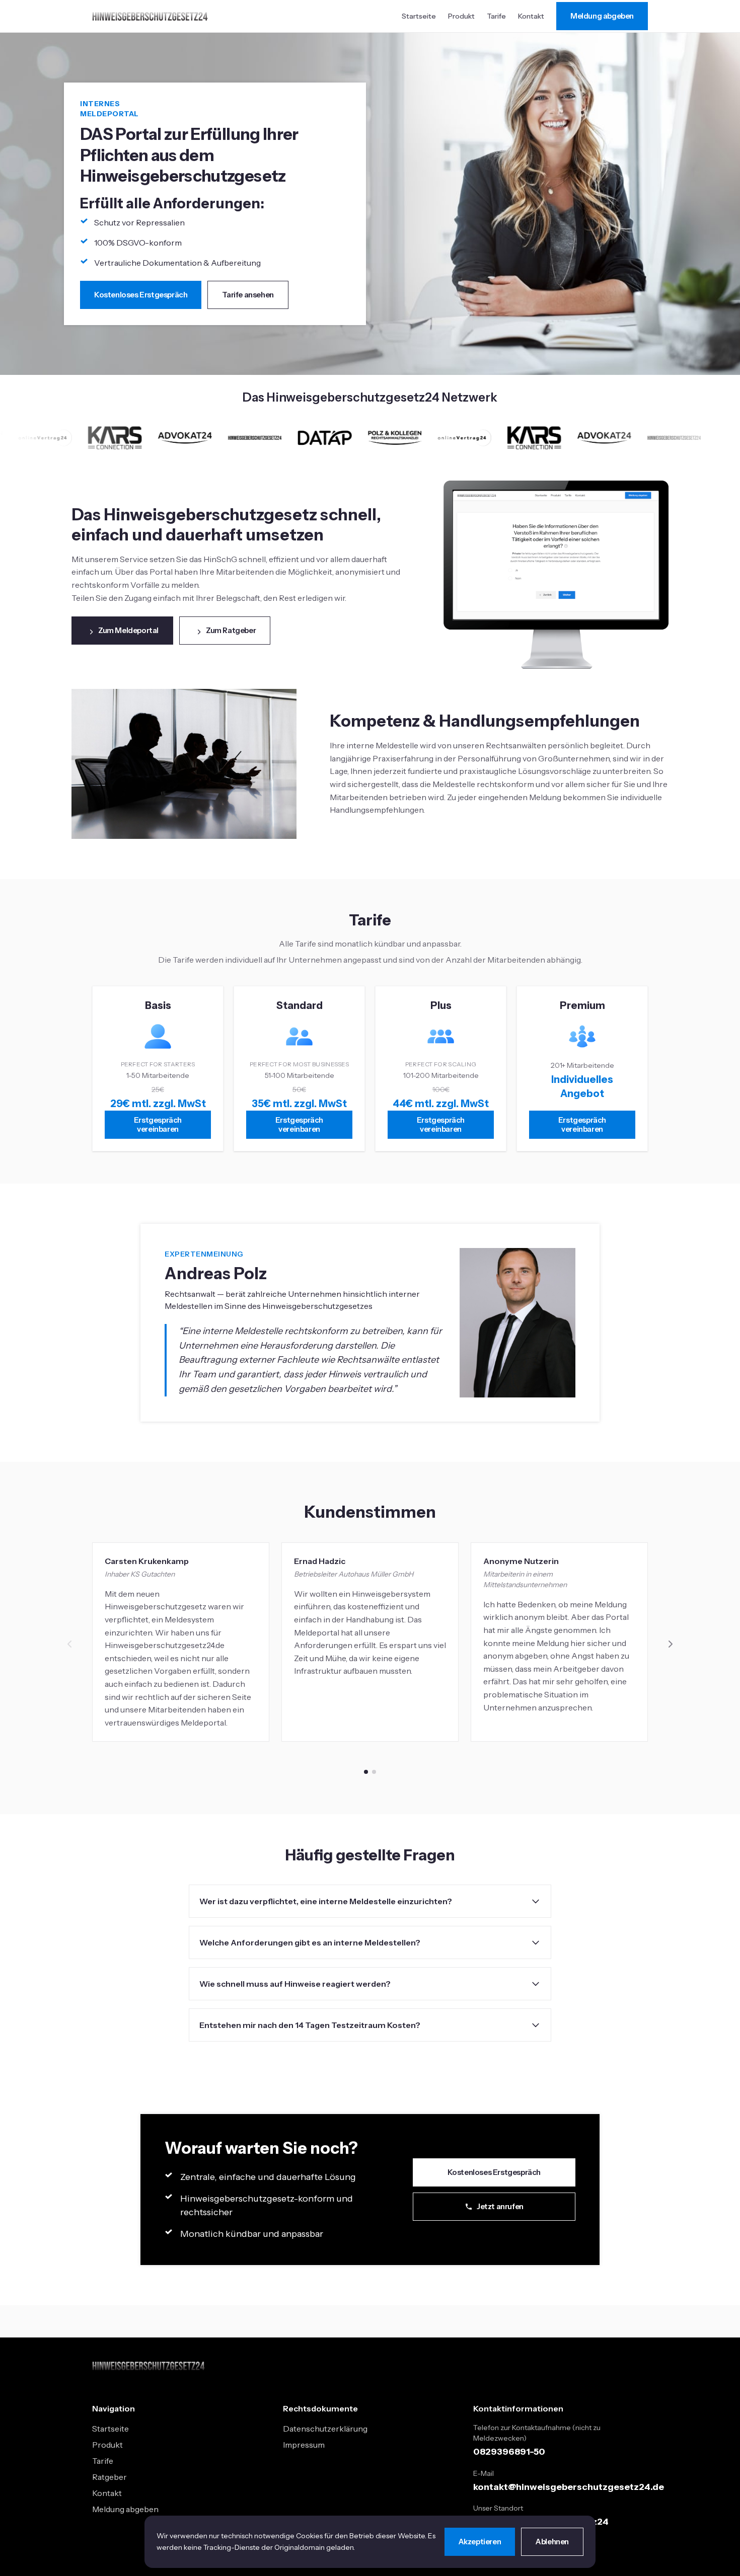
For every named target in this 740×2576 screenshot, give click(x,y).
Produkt (461, 16)
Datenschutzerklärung (325, 2429)
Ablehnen (552, 2542)
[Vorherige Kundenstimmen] (70, 1644)
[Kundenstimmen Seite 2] (374, 1772)
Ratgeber (109, 2477)
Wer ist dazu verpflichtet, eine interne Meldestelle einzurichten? (326, 1901)
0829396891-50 (509, 2452)
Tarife (496, 16)
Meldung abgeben (602, 16)
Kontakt (531, 16)
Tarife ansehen (248, 295)
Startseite (419, 16)
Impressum (304, 2445)
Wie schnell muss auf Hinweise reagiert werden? (295, 1984)
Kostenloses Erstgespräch (141, 295)
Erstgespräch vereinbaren (158, 1124)
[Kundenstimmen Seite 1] (366, 1772)
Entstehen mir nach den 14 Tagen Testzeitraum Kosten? (310, 2025)
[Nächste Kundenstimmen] (670, 1644)
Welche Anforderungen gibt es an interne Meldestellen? (310, 1942)
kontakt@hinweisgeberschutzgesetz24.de (569, 2487)
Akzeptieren (480, 2542)
